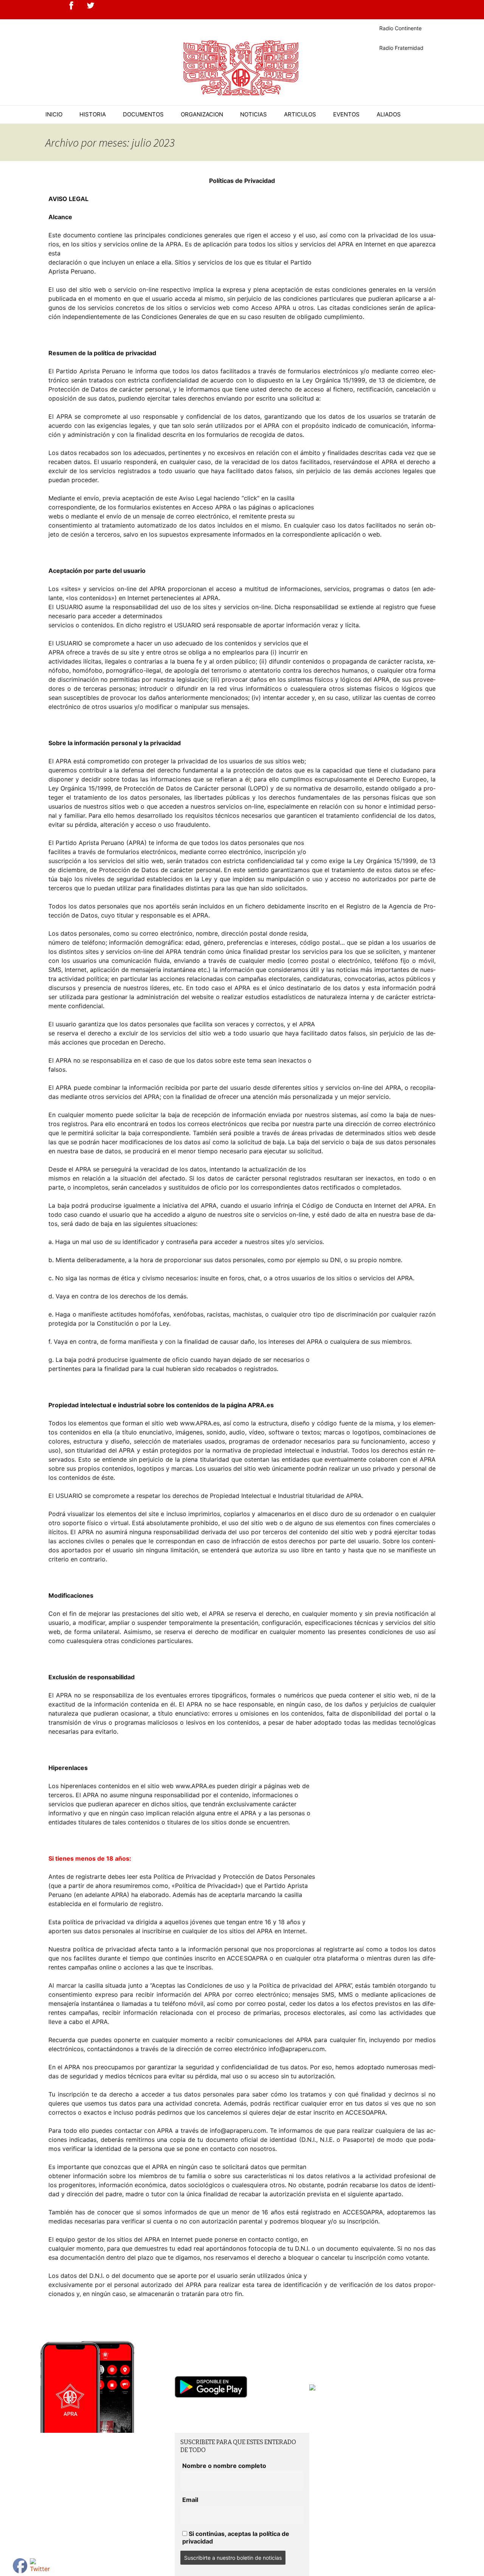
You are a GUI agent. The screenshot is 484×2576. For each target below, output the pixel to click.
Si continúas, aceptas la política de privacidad (236, 2537)
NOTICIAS (254, 114)
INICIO (54, 114)
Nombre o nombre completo (224, 2466)
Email (190, 2500)
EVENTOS (346, 114)
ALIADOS (389, 114)
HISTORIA (93, 114)
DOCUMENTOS (143, 114)
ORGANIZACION (202, 114)
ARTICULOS (300, 114)
